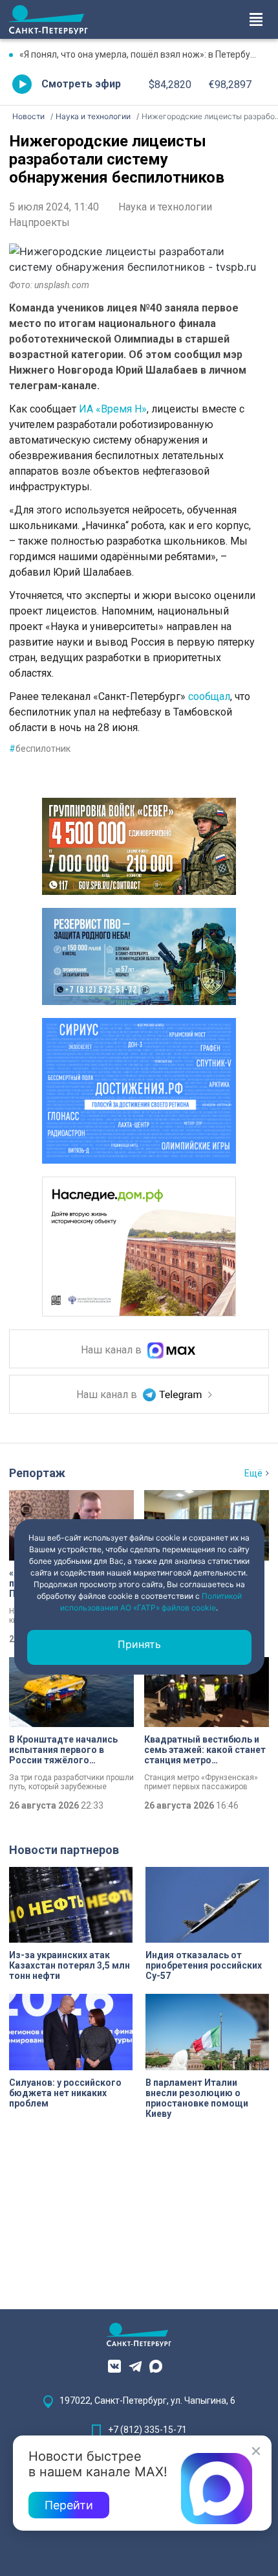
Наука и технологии (165, 207)
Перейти (69, 2505)
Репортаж (37, 1473)
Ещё (253, 1473)
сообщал (209, 696)
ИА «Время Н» (113, 409)
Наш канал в (112, 1350)
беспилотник (40, 749)
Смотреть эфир (81, 84)
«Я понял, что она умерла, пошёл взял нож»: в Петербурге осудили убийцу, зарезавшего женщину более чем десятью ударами (144, 54)
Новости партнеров (64, 1850)
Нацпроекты (39, 222)
